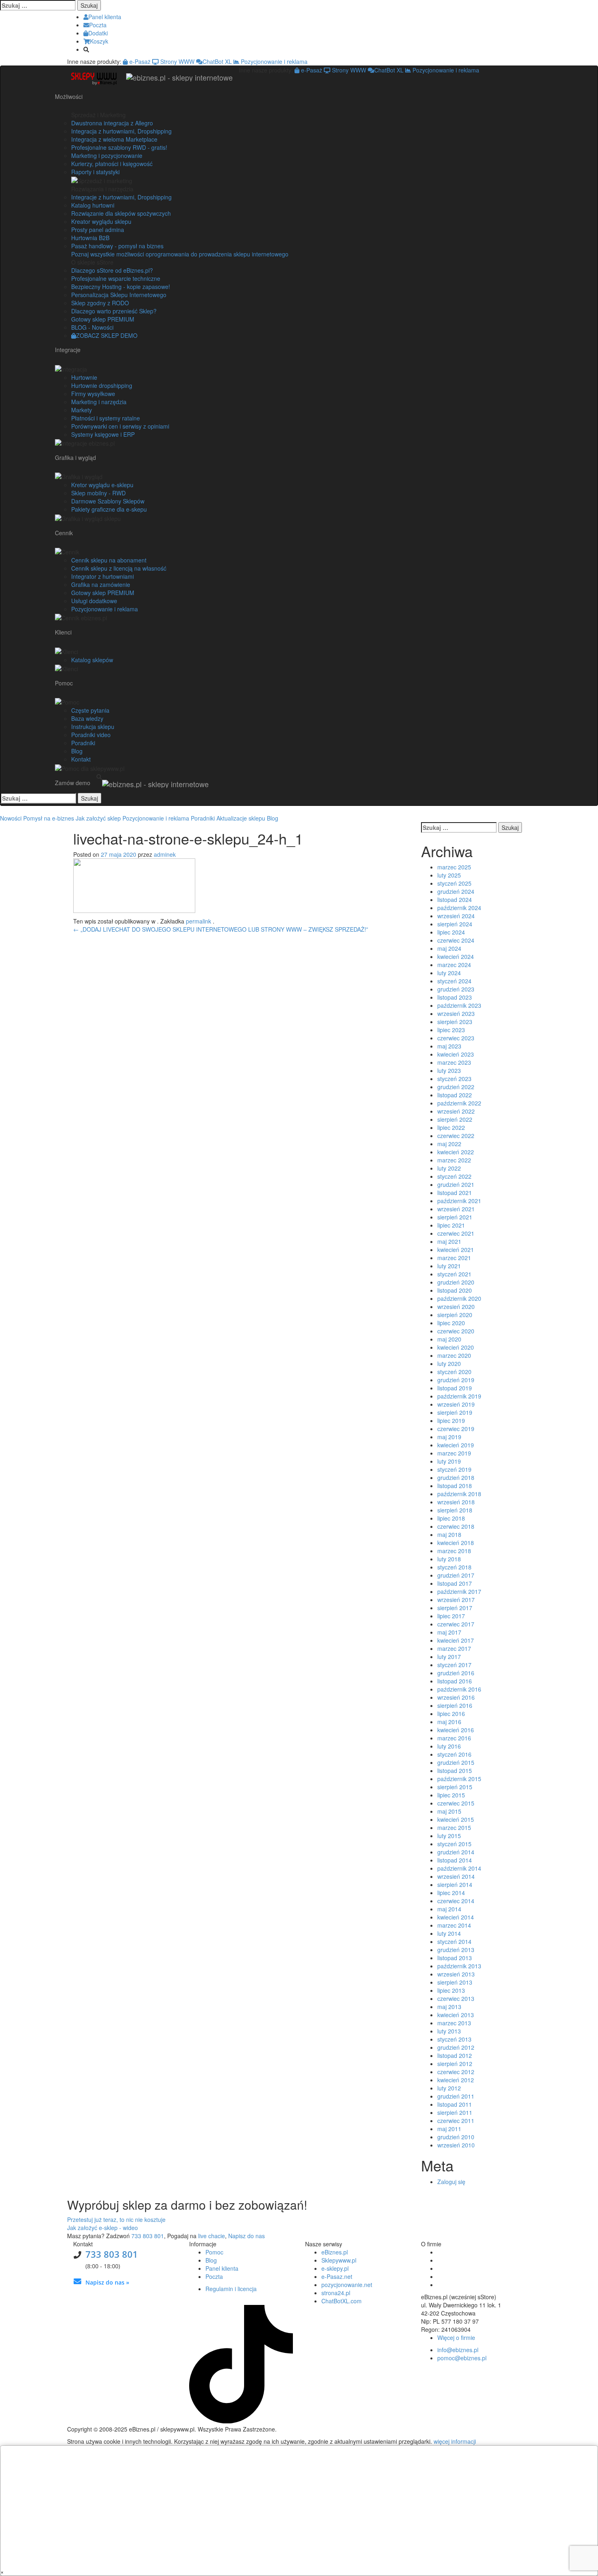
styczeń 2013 (454, 2039)
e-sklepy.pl (335, 2268)
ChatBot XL (217, 61)
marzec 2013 (454, 2023)
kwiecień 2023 (456, 1054)
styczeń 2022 (454, 1176)
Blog (77, 751)
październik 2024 (459, 908)
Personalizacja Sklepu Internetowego (119, 295)
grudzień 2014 (456, 1852)
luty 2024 (449, 973)
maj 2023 (449, 1046)
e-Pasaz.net (337, 2276)
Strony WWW (177, 61)
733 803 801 (148, 2236)
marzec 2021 (454, 1258)
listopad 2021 (455, 1193)
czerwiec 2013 (456, 1998)
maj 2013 (449, 2007)
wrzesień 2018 (456, 1502)
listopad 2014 (455, 1860)
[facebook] (192, 2301)
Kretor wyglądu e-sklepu (102, 485)
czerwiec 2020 (456, 1331)
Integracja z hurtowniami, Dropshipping (121, 131)
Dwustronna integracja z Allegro (112, 123)
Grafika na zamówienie (101, 584)
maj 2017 (449, 1632)
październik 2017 (459, 1591)
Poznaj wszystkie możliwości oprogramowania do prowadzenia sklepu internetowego (180, 254)
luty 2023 (449, 1070)
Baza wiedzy (87, 718)
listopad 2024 (455, 900)
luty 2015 (449, 1836)
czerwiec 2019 (456, 1429)
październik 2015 (459, 1779)
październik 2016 (459, 1689)
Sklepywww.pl (339, 2260)
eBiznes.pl (335, 2252)
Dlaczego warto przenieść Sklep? (114, 311)
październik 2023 (459, 1005)
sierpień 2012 (455, 2064)
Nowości (11, 818)
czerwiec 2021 (456, 1233)
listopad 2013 (455, 1958)
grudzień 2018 (456, 1477)
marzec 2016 (454, 1738)
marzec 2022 (454, 1160)
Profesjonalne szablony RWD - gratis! (119, 147)
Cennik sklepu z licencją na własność (119, 568)
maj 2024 (449, 948)
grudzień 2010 (456, 2137)
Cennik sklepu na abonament (109, 560)
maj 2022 (449, 1144)
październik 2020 (459, 1298)
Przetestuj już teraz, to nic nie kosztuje (116, 2219)
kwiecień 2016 (456, 1730)
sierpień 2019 (455, 1412)
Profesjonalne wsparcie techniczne (116, 278)
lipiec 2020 (451, 1323)
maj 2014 (449, 1909)
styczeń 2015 (454, 1844)
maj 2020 (449, 1339)
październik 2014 (459, 1868)
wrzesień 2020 (456, 1307)
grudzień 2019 (456, 1380)
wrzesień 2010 (456, 2145)
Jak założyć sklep (98, 818)
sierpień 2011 (455, 2112)
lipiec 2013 (451, 1990)
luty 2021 (449, 1266)
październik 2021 (459, 1201)
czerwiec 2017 (456, 1624)
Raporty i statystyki (95, 172)
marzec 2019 (454, 1453)
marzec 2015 (454, 1827)
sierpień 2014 (455, 1884)
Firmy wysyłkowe (93, 394)
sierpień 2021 (455, 1217)
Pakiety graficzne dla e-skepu (109, 509)
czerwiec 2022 (456, 1136)
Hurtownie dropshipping (102, 385)
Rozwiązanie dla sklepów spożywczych (121, 213)
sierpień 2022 (455, 1119)
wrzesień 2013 (456, 1974)
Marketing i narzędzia (99, 402)
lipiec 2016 (451, 1714)
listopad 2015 (455, 1771)
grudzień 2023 (456, 989)
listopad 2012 (455, 2055)
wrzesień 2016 (456, 1697)
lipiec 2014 (451, 1893)
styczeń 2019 (454, 1469)
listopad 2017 (455, 1583)
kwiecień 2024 (456, 956)
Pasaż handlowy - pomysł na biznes (117, 246)
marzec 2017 (454, 1648)
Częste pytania (90, 710)
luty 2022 (449, 1168)
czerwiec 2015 (456, 1803)
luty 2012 (449, 2088)
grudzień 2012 (456, 2047)
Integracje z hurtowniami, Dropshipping (121, 197)
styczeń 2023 (454, 1079)
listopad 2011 (455, 2104)
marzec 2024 (454, 965)
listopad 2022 (455, 1095)
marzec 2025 (454, 867)
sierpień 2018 (455, 1510)
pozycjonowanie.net (347, 2285)
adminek (165, 854)
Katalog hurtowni (93, 205)
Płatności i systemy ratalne (106, 418)
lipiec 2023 (451, 1030)
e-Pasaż (139, 61)
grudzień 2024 (456, 891)
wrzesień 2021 (456, 1209)
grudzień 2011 (456, 2096)
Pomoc (214, 2252)
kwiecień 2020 (456, 1347)
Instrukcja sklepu (93, 727)
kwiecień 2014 (456, 1917)
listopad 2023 (455, 997)
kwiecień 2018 (456, 1543)
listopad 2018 (455, 1486)
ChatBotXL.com (342, 2301)
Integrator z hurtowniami (103, 576)
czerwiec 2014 (456, 1901)
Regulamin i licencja (231, 2289)
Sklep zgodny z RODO (100, 303)
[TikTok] (241, 2421)
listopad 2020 (455, 1290)
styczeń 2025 (454, 883)
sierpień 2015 (455, 1787)
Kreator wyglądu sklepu (101, 221)
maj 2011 (449, 2129)
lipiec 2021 (451, 1225)
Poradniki (83, 743)
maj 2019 (449, 1437)
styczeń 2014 (454, 1941)
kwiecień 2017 (456, 1640)
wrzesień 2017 (456, 1600)
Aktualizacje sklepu (241, 818)
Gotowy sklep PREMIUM (103, 319)
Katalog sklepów (92, 660)
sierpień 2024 (455, 924)
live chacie (212, 2236)
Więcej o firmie (456, 2337)
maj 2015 (449, 1811)
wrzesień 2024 (456, 916)
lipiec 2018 (451, 1518)
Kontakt (81, 759)
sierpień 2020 (455, 1315)
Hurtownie (84, 377)
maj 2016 (449, 1722)
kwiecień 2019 (456, 1445)
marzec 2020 (454, 1355)
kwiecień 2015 (456, 1819)
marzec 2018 (454, 1551)
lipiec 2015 (451, 1795)
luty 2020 (449, 1364)
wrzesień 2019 (456, 1404)
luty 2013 (449, 2031)
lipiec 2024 (451, 932)
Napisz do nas (247, 2236)
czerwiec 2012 (456, 2072)
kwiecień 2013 (456, 2015)
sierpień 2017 (455, 1608)
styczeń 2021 (454, 1274)
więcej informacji (455, 2441)
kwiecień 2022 (456, 1152)
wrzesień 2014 (456, 1876)
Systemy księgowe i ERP (103, 434)
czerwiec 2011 (456, 2121)
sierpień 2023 (455, 1022)
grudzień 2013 (456, 1950)
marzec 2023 (454, 1062)
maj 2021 (449, 1241)
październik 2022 (459, 1103)
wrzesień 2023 (456, 1013)
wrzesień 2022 (456, 1111)
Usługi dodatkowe (94, 601)
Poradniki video (91, 735)
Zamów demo (73, 783)
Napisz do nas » (107, 2282)
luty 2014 (449, 1933)
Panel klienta (222, 2268)
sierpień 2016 (455, 1705)
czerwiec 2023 (456, 1038)
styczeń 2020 (454, 1372)
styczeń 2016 (454, 1754)
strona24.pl (336, 2293)
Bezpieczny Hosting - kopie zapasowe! (121, 287)
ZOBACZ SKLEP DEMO (107, 335)
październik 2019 (459, 1396)
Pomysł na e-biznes (49, 818)
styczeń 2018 (454, 1567)
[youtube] (203, 2301)
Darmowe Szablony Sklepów (108, 501)
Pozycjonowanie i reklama (273, 61)
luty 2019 (449, 1461)
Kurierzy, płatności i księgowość (112, 164)
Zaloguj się (451, 2182)
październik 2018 (459, 1494)
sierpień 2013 (455, 1982)
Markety (82, 410)
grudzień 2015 (456, 1762)
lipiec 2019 (451, 1420)
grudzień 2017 (456, 1575)
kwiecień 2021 (456, 1250)
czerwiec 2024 (456, 940)
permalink (199, 921)
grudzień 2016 (456, 1673)
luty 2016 (449, 1746)
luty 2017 (449, 1657)
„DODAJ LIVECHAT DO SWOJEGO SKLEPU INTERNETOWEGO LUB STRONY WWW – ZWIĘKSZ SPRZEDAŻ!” (221, 929)
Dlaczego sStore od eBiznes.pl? (112, 270)
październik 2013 (459, 1966)
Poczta (214, 2276)
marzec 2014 (454, 1925)
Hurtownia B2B (90, 238)
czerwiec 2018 (456, 1526)
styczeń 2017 (454, 1665)
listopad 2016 (455, 1681)
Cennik (64, 533)
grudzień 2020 (456, 1282)
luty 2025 (449, 875)
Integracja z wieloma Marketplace (114, 139)
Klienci (63, 632)
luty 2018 (449, 1559)
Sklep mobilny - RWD (98, 493)
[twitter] (198, 2301)
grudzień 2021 (456, 1184)
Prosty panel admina (98, 230)
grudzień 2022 (456, 1087)
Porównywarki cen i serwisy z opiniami (120, 426)
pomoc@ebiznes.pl (462, 2358)
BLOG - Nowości (92, 327)
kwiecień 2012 (456, 2080)
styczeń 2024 (454, 981)
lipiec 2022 (451, 1127)
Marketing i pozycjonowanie (107, 155)
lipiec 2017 (451, 1616)
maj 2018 (449, 1534)
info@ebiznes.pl (458, 2350)
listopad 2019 (455, 1388)
